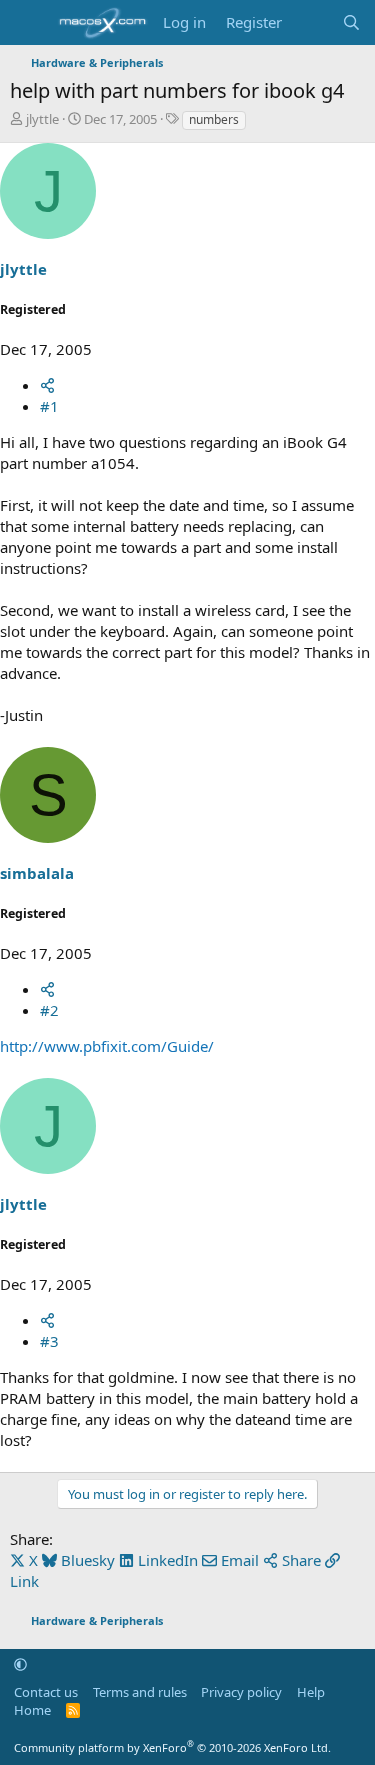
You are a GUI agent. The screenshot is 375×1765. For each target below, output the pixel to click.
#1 (49, 406)
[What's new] (311, 22)
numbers (214, 119)
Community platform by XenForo (172, 1747)
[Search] (351, 22)
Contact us (46, 1692)
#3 (49, 1341)
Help (311, 1692)
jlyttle (42, 119)
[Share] (47, 385)
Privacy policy (241, 1692)
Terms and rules (140, 1692)
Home (32, 1710)
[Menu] (27, 23)
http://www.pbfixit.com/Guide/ (107, 1046)
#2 (49, 1010)
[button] (20, 1664)
